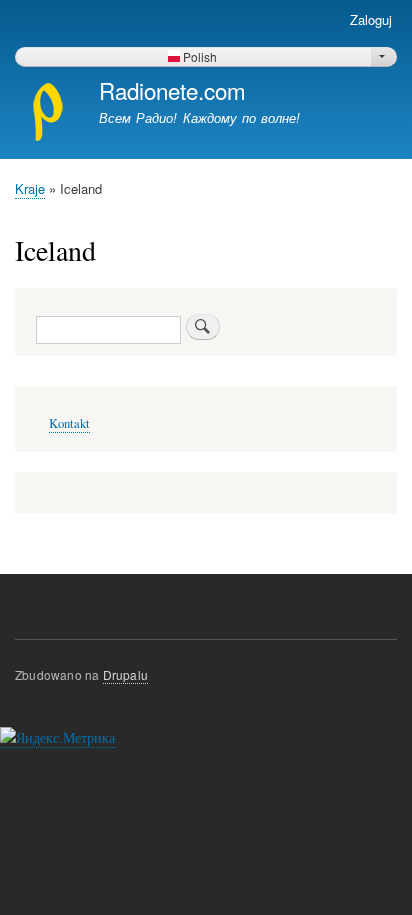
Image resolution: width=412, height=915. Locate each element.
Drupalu (125, 674)
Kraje (30, 188)
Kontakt (69, 423)
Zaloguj (371, 19)
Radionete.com (172, 90)
